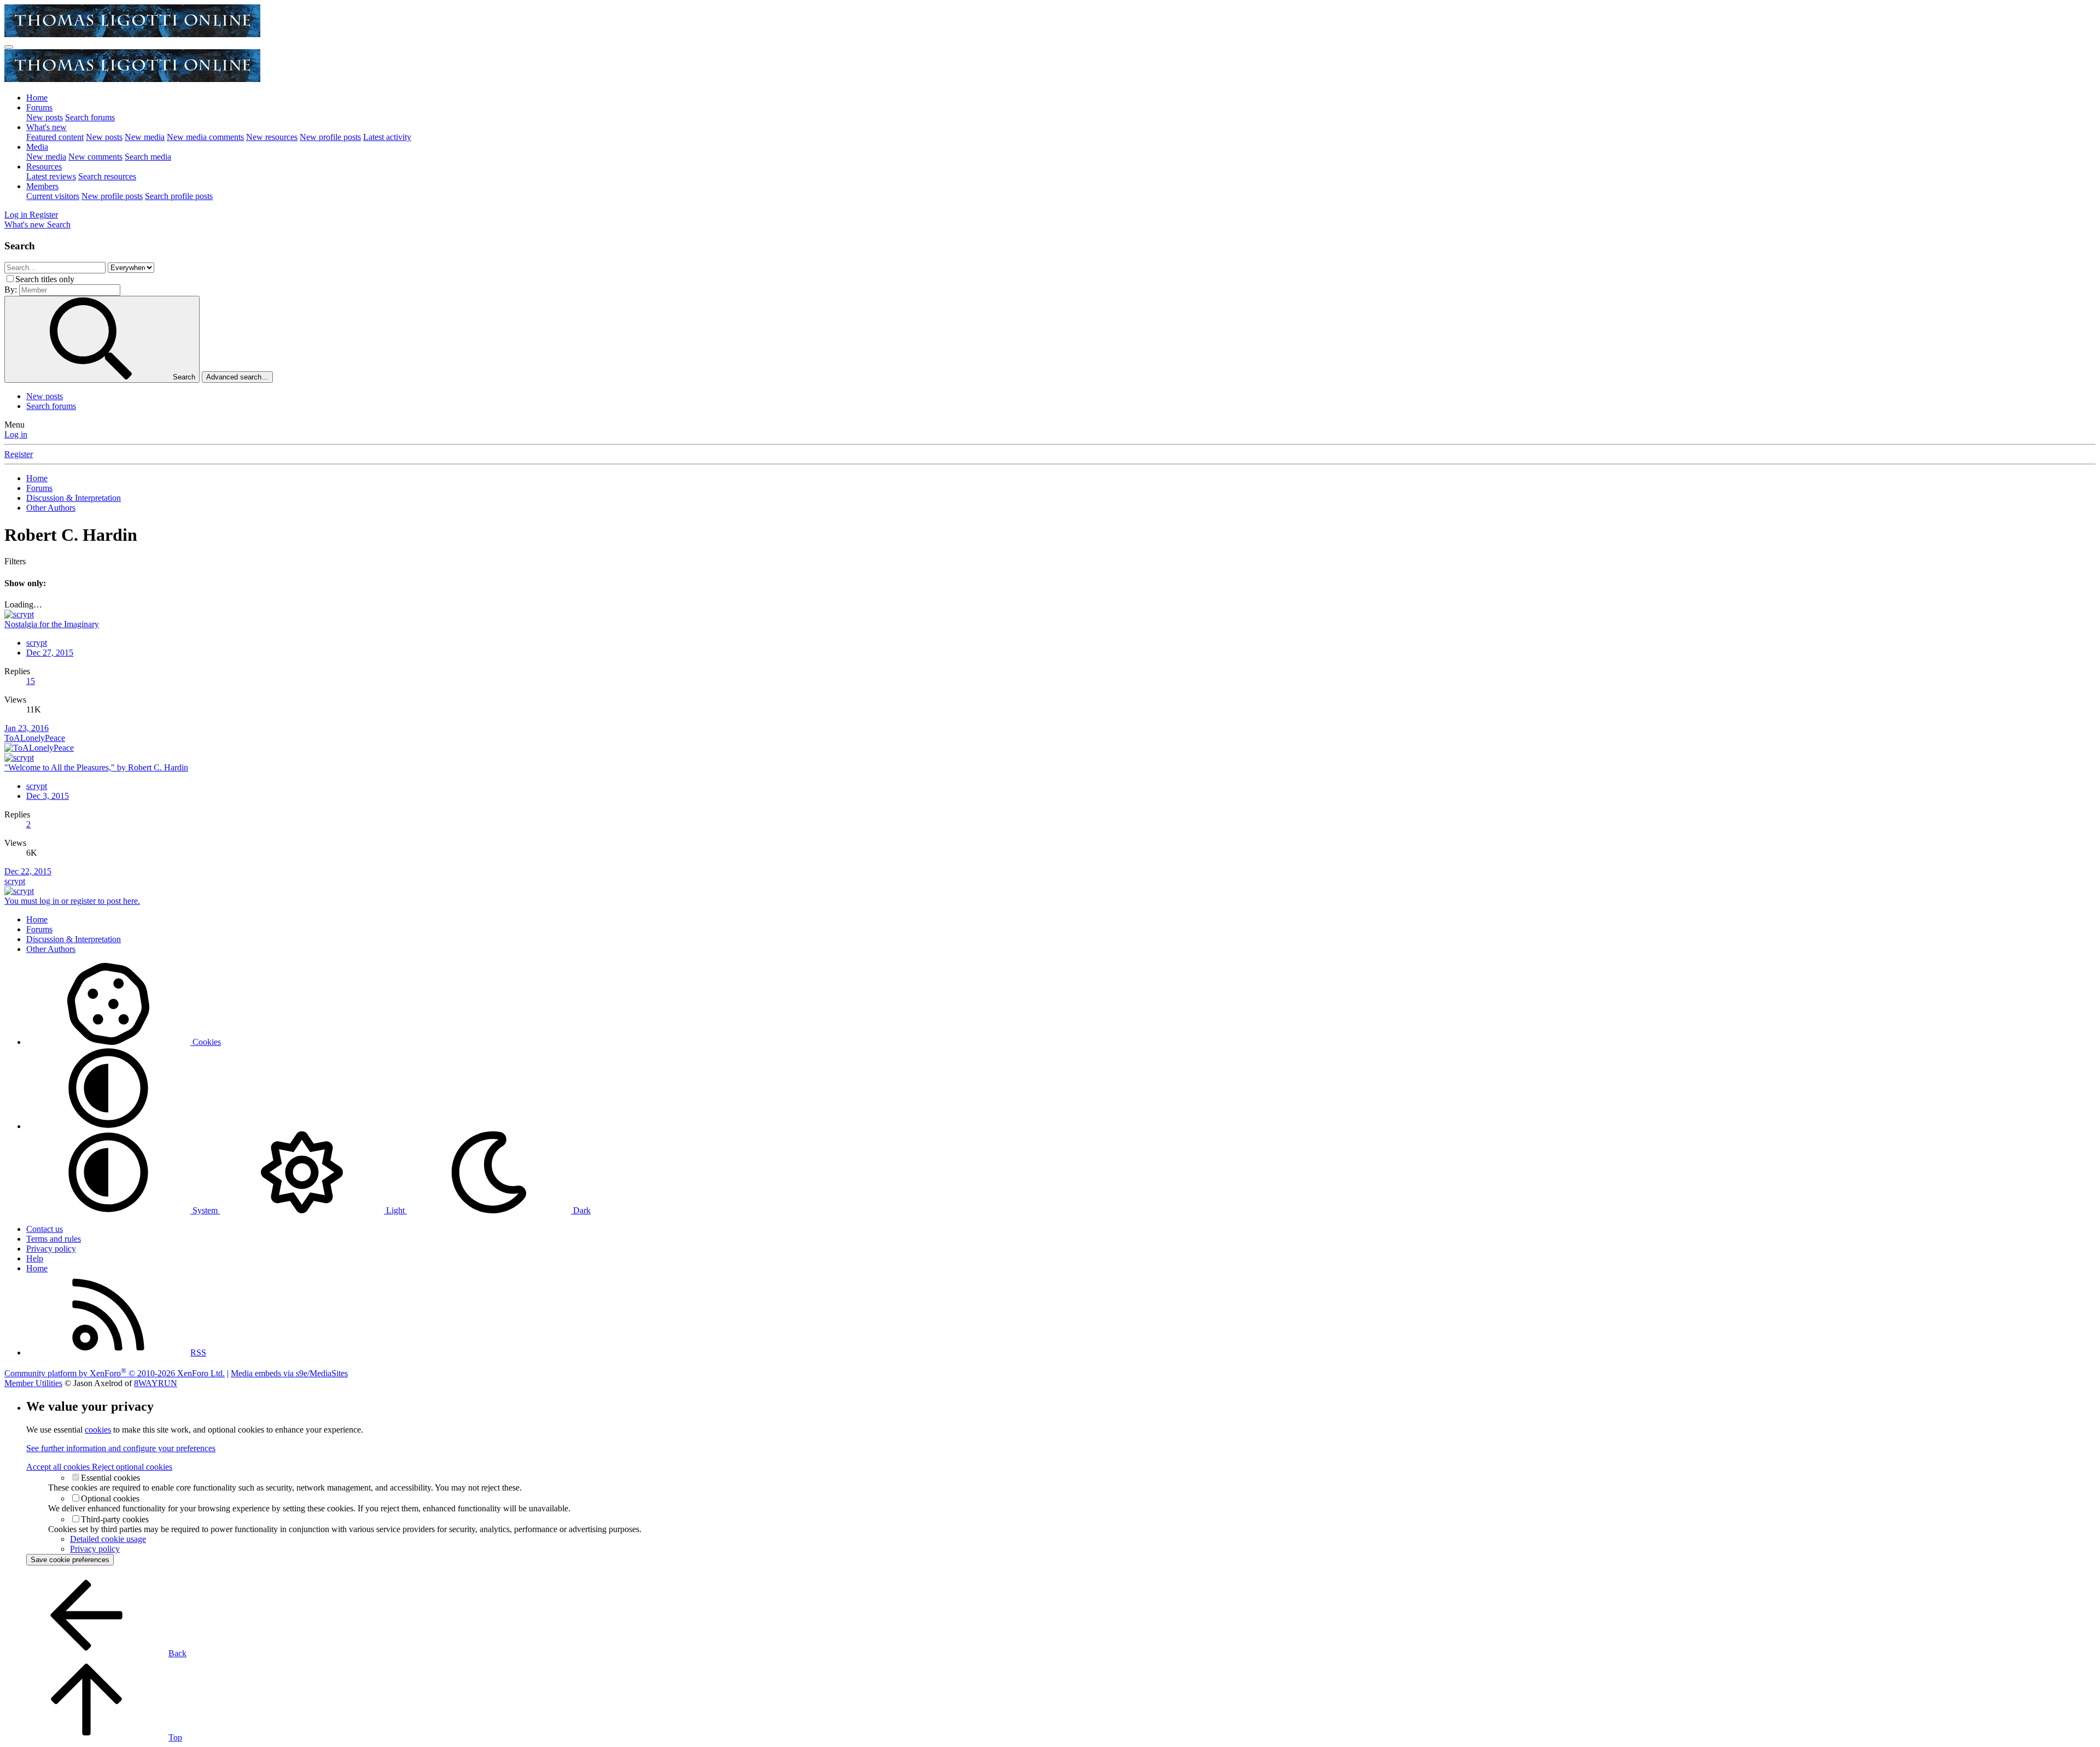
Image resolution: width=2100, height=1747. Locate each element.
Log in (16, 434)
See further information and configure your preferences (121, 1448)
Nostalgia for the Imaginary (52, 624)
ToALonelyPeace (35, 738)
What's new (46, 127)
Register (19, 454)
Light (395, 1210)
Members (42, 186)
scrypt (37, 643)
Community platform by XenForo (115, 1373)
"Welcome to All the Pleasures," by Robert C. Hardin (96, 767)
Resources (44, 166)
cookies (98, 1430)
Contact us (45, 1229)
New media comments (205, 137)
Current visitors (53, 196)
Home (37, 98)
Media (37, 147)
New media (145, 137)
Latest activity (387, 137)
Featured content (55, 137)
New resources (272, 137)
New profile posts (330, 137)
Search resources (107, 176)
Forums (39, 107)
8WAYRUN (156, 1383)
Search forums (90, 117)
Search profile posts (179, 196)
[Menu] (9, 47)
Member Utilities (33, 1383)
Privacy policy (51, 1249)
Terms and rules (54, 1239)
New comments (95, 157)
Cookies (206, 1042)
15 (31, 681)
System (205, 1210)
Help (35, 1258)
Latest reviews (51, 176)
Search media (148, 157)
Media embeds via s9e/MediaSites (289, 1373)
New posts (45, 117)
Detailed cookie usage (108, 1539)
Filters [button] (15, 561)
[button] (108, 1126)
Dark (581, 1210)
